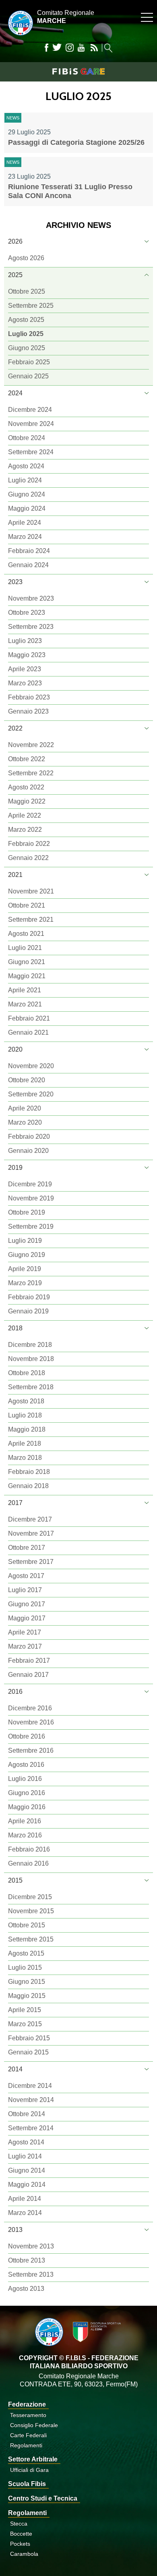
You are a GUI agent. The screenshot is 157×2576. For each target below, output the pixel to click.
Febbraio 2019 (29, 1297)
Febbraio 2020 (29, 1137)
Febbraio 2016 (29, 1849)
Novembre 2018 (31, 1359)
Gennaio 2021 (28, 1032)
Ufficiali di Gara (29, 2470)
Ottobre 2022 (27, 759)
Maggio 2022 (27, 801)
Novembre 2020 (31, 1066)
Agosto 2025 (26, 320)
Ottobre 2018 (27, 1373)
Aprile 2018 (25, 1444)
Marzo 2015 (25, 2024)
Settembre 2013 (31, 2274)
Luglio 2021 (25, 948)
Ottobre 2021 (27, 905)
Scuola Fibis (27, 2484)
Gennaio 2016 (28, 1863)
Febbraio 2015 (29, 2038)
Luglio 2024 (25, 480)
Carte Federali (28, 2435)
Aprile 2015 (25, 2010)
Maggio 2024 (27, 508)
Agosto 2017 (26, 1576)
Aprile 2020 (25, 1108)
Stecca (19, 2524)
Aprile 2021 (25, 990)
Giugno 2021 (27, 962)
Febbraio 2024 (29, 551)
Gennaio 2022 (28, 858)
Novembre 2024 (31, 424)
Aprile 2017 (25, 1632)
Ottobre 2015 (27, 1925)
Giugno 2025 (27, 348)
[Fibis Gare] (78, 71)
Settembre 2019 (31, 1226)
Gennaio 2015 (28, 2052)
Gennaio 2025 (28, 376)
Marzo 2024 (25, 537)
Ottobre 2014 (27, 2114)
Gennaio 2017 (28, 1675)
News (13, 118)
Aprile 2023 (25, 669)
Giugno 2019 (27, 1255)
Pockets (20, 2544)
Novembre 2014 (31, 2100)
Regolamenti (26, 2445)
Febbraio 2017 (29, 1661)
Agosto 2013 (26, 2289)
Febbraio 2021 (29, 1018)
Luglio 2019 (25, 1241)
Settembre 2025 (31, 306)
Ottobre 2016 (27, 1736)
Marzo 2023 (25, 683)
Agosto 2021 (26, 934)
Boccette (21, 2534)
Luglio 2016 (25, 1779)
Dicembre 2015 (30, 1897)
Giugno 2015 (27, 1982)
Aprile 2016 (25, 1821)
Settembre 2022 (31, 773)
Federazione (27, 2404)
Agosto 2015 (26, 1953)
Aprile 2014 (25, 2199)
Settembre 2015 (31, 1939)
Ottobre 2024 (27, 438)
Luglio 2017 (25, 1590)
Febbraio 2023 (29, 697)
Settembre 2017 (31, 1562)
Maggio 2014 (27, 2185)
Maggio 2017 (27, 1618)
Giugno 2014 (27, 2170)
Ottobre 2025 (27, 291)
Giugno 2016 (27, 1793)
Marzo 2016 (25, 1835)
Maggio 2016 (27, 1807)
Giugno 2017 (27, 1604)
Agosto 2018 (26, 1401)
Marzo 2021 (25, 1004)
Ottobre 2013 (27, 2260)
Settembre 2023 (31, 627)
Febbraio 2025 (29, 362)
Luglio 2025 (26, 334)
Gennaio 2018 (28, 1486)
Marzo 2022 (25, 830)
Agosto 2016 (26, 1765)
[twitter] (57, 48)
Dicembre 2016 (30, 1708)
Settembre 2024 (31, 452)
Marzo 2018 (25, 1458)
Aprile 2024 (25, 523)
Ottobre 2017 (27, 1548)
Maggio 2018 (27, 1429)
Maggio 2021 (27, 976)
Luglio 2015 (25, 1967)
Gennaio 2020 (28, 1151)
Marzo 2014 (25, 2213)
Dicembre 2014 (30, 2086)
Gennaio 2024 (28, 565)
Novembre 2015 (31, 1911)
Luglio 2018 (25, 1415)
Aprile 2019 (25, 1269)
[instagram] (70, 48)
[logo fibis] (19, 37)
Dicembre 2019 (30, 1184)
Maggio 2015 (27, 1996)
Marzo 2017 (25, 1646)
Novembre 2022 (31, 745)
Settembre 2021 (31, 920)
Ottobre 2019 (27, 1212)
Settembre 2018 (31, 1387)
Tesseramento (28, 2415)
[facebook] (46, 48)
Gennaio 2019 (28, 1311)
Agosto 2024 (26, 466)
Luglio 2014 (25, 2156)
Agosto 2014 (26, 2142)
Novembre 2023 (31, 598)
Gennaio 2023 (28, 711)
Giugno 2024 (27, 494)
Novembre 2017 (31, 1533)
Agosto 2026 (26, 258)
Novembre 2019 (31, 1198)
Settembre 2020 (31, 1094)
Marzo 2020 (25, 1122)
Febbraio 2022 (29, 844)
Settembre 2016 (31, 1750)
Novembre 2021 (31, 891)
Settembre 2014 (31, 2128)
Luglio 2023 (25, 641)
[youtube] (81, 48)
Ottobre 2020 (27, 1080)
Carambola (24, 2554)
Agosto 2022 (26, 787)
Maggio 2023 (27, 655)
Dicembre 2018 (30, 1345)
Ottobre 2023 (27, 613)
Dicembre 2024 (30, 410)
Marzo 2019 (25, 1283)
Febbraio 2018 (29, 1472)
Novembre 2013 (31, 2246)
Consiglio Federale (34, 2425)
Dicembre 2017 (30, 1519)
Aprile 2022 (25, 815)
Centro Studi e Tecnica (43, 2498)
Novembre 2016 (31, 1722)
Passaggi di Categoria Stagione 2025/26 (76, 142)
